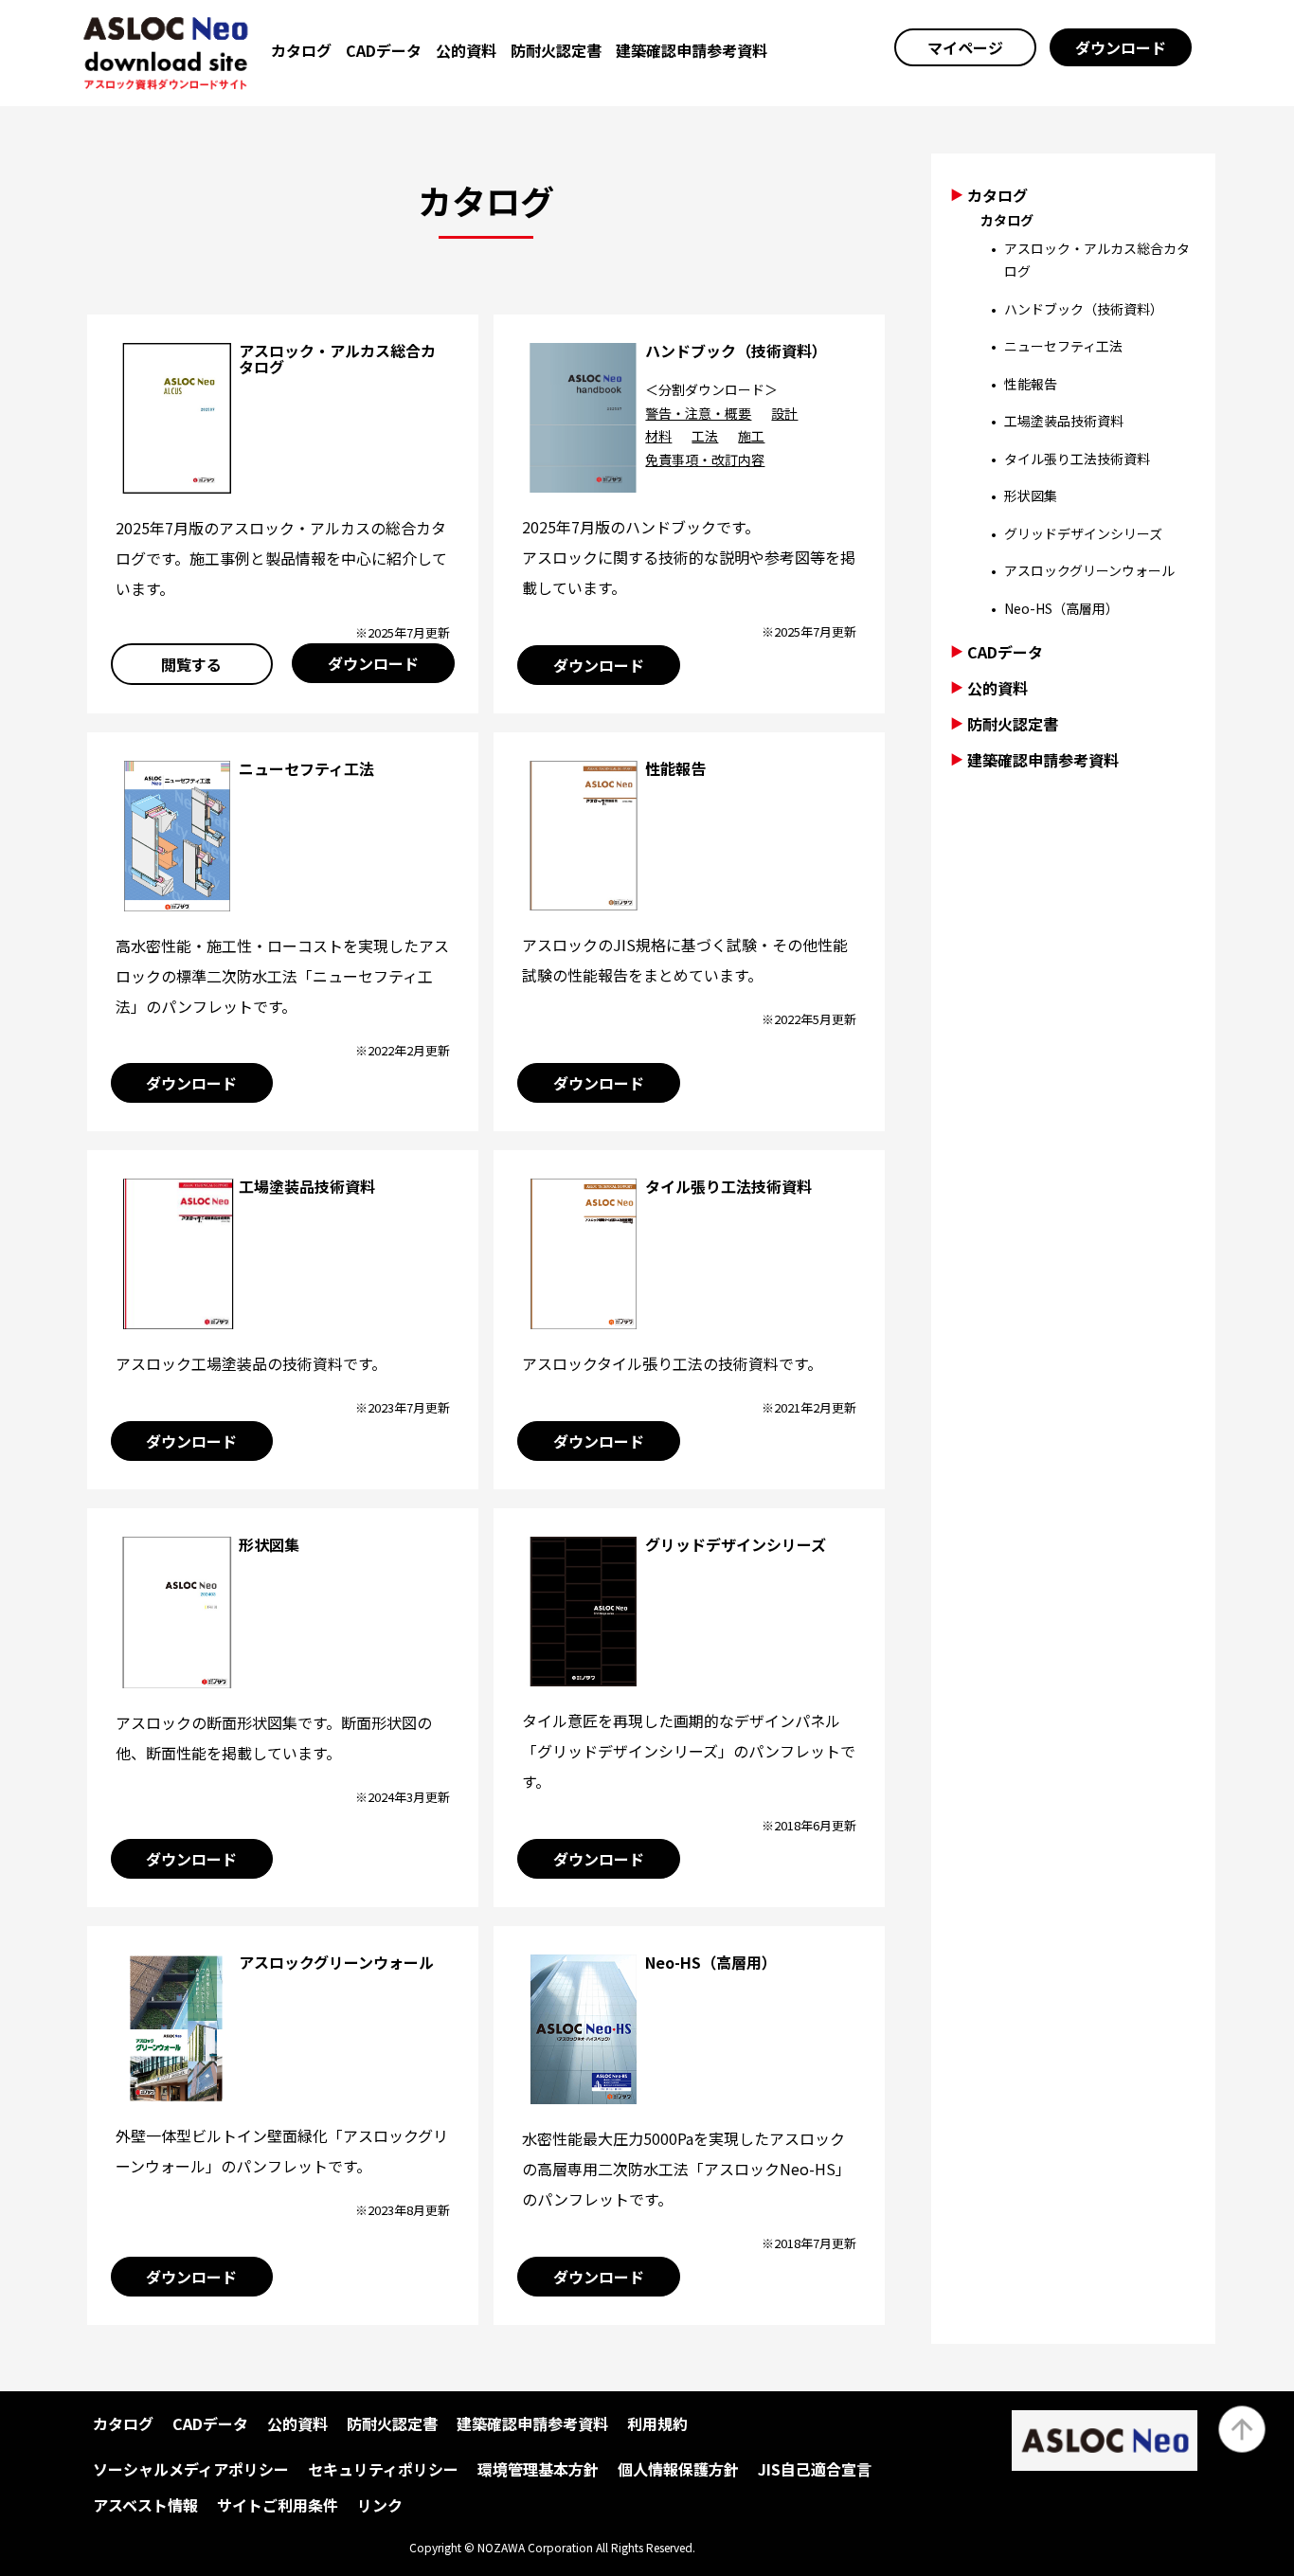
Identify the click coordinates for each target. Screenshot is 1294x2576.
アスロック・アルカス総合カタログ (337, 359)
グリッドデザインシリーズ (736, 1544)
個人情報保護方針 (678, 2469)
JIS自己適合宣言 (815, 2469)
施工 (751, 436)
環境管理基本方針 (538, 2469)
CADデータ (384, 50)
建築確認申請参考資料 (692, 50)
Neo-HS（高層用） (711, 1962)
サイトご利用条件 (278, 2505)
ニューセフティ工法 (306, 768)
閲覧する (191, 664)
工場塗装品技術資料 (307, 1186)
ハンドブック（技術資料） (736, 351)
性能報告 (675, 768)
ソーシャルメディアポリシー (191, 2469)
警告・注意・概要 (698, 413)
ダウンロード (1121, 47)
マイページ (965, 47)
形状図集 (269, 1544)
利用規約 (657, 2423)
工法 (705, 436)
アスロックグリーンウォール (336, 1962)
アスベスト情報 (145, 2505)
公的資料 (466, 50)
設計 (784, 413)
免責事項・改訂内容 (705, 459)
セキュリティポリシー (383, 2469)
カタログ (301, 50)
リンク (380, 2505)
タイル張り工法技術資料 (728, 1186)
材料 (658, 436)
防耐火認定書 (556, 50)
